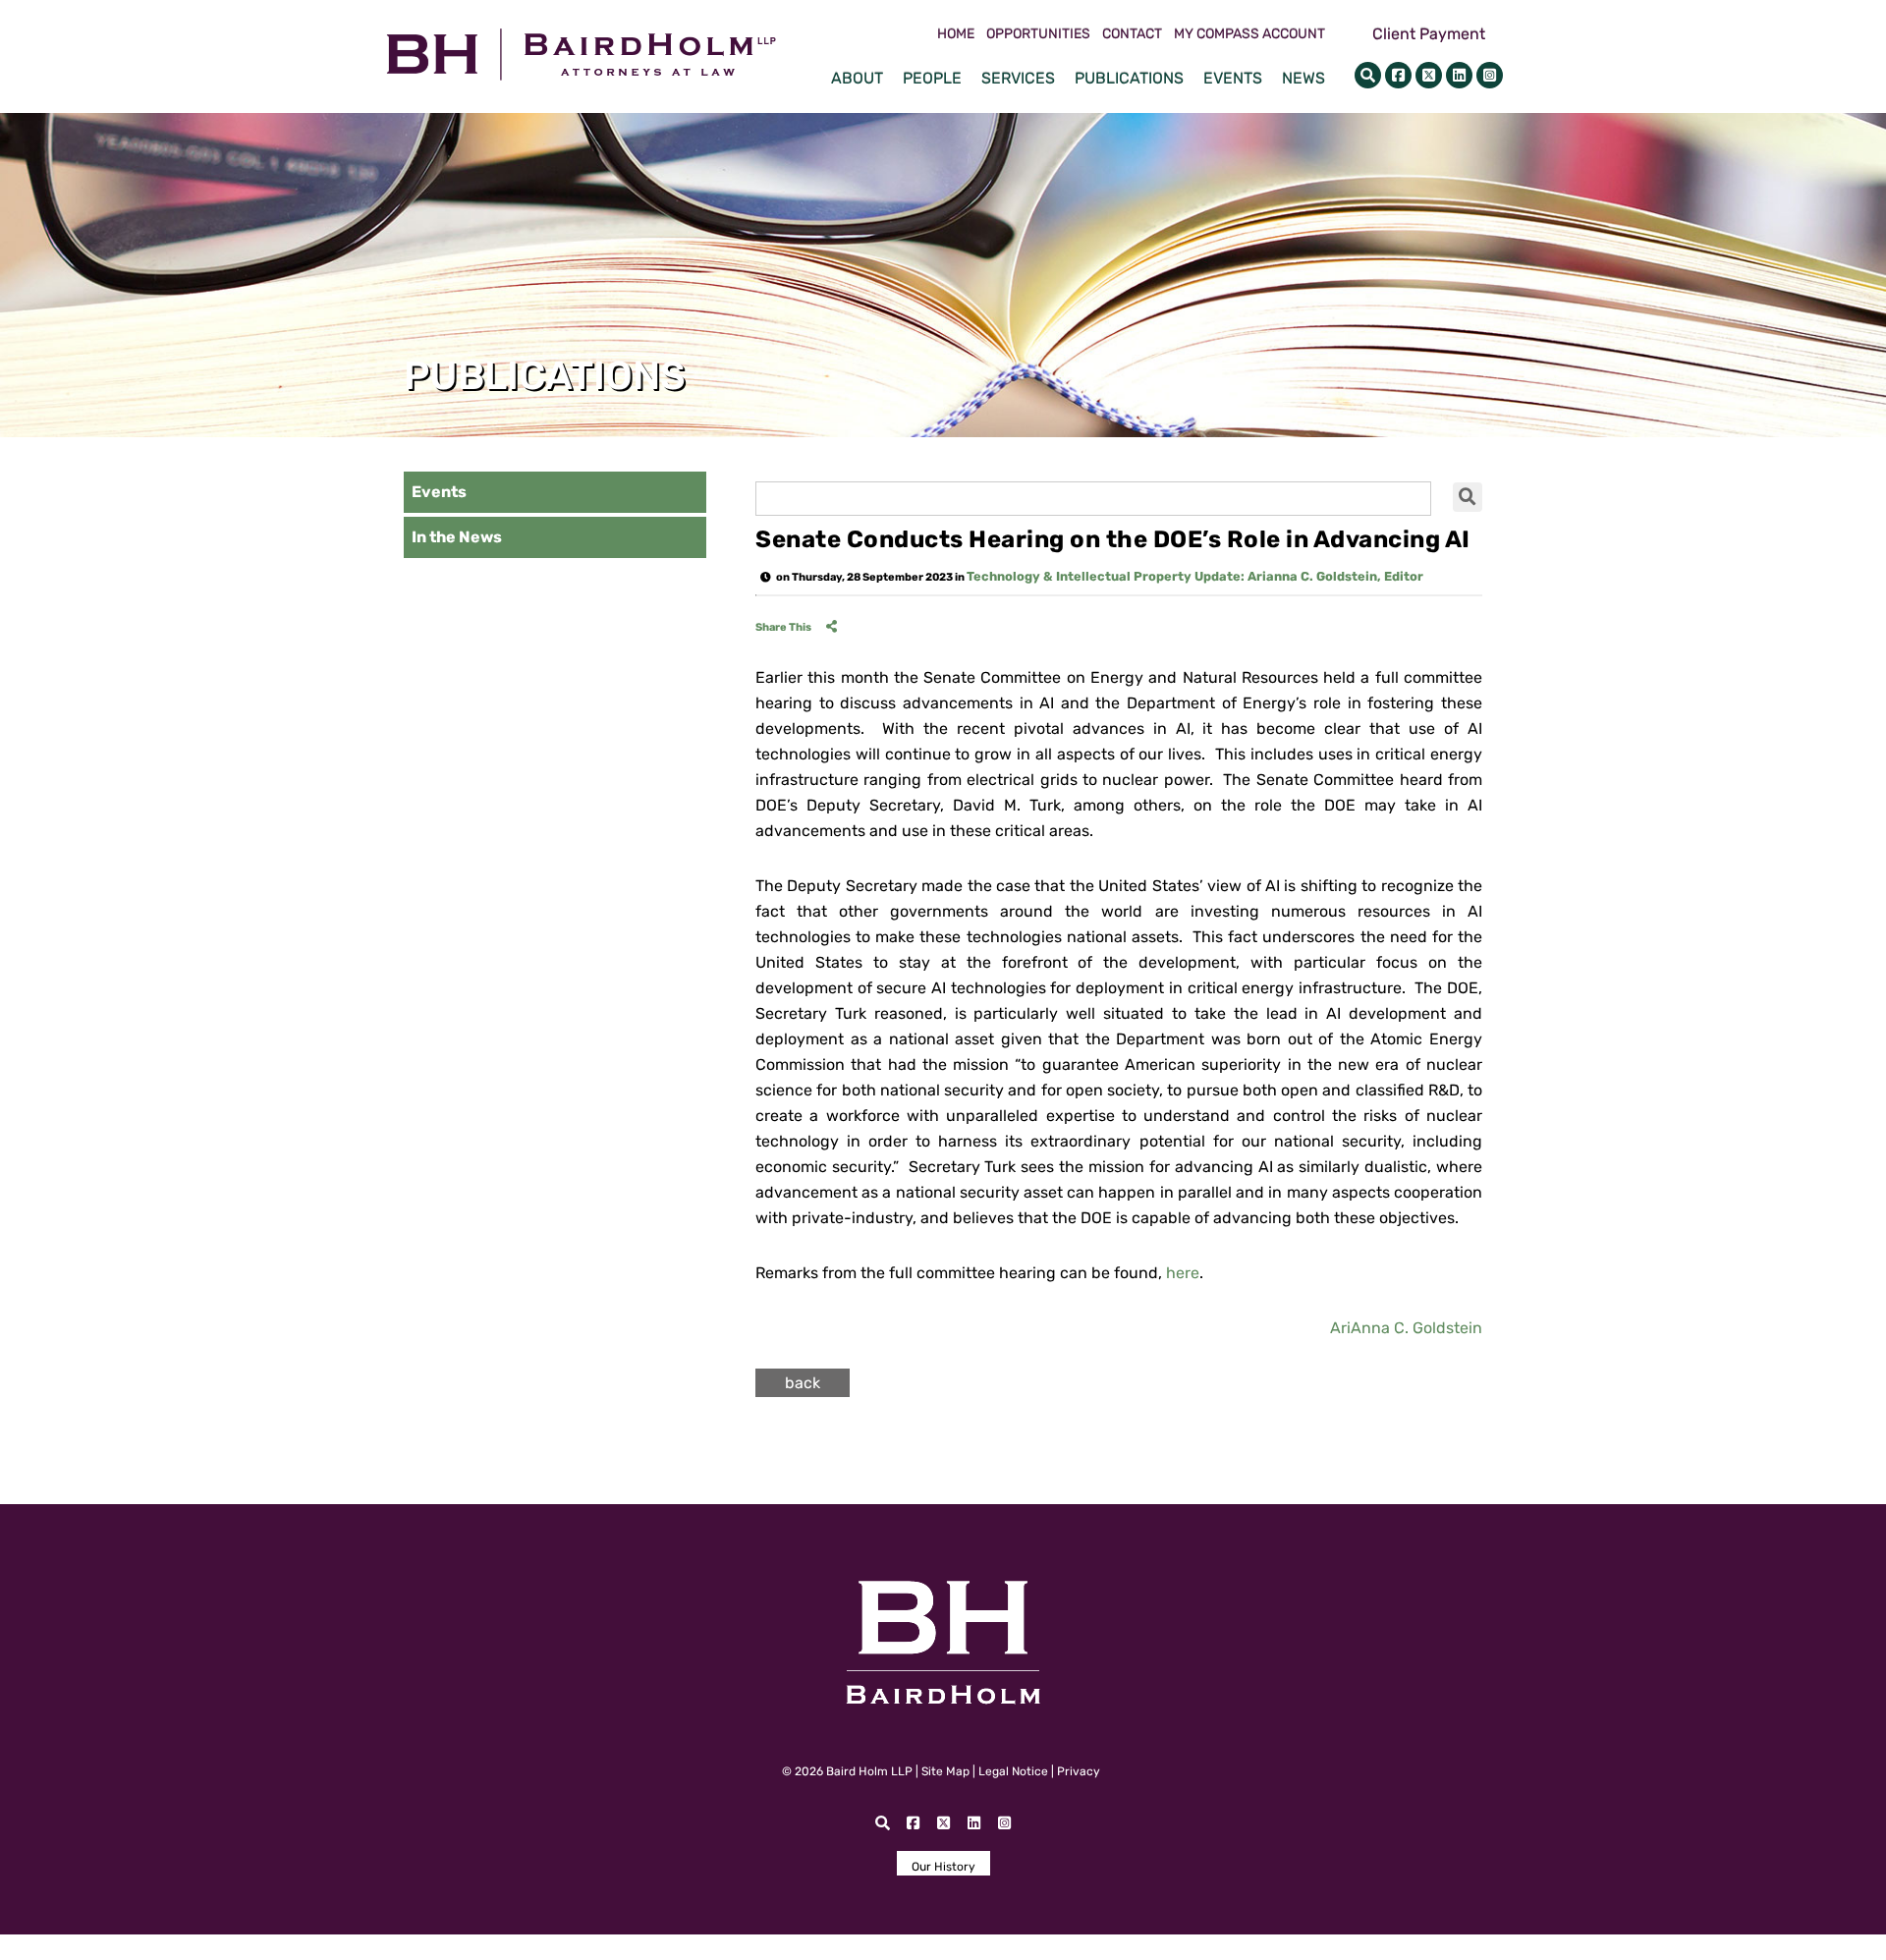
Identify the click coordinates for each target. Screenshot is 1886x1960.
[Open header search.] (1368, 75)
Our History (943, 1867)
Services (1018, 78)
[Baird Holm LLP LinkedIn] (1459, 75)
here (1183, 1273)
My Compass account (1249, 34)
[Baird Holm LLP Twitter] (1429, 75)
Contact (1132, 34)
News (1304, 78)
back (803, 1383)
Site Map (945, 1771)
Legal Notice (1013, 1771)
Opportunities (1038, 34)
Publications (1129, 78)
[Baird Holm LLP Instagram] (1490, 75)
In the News (457, 537)
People (932, 78)
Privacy (1079, 1771)
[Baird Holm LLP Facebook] (1398, 75)
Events (1233, 78)
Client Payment (1429, 34)
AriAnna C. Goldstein (1406, 1328)
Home (956, 34)
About (857, 78)
